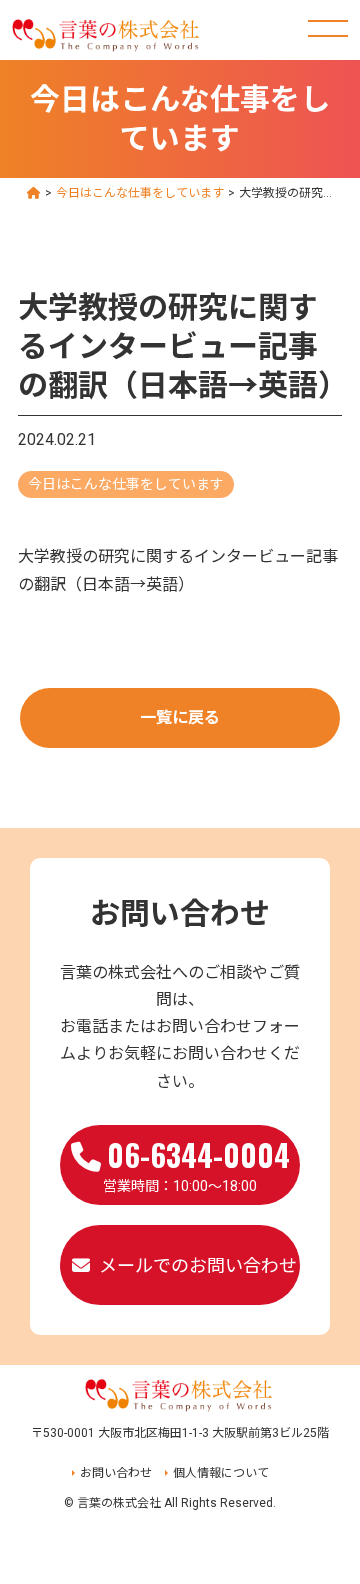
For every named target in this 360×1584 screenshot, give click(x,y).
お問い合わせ (116, 1473)
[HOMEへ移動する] (34, 193)
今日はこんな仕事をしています (126, 484)
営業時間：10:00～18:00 (196, 1163)
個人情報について (221, 1473)
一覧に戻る (180, 717)
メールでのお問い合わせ (198, 1265)
